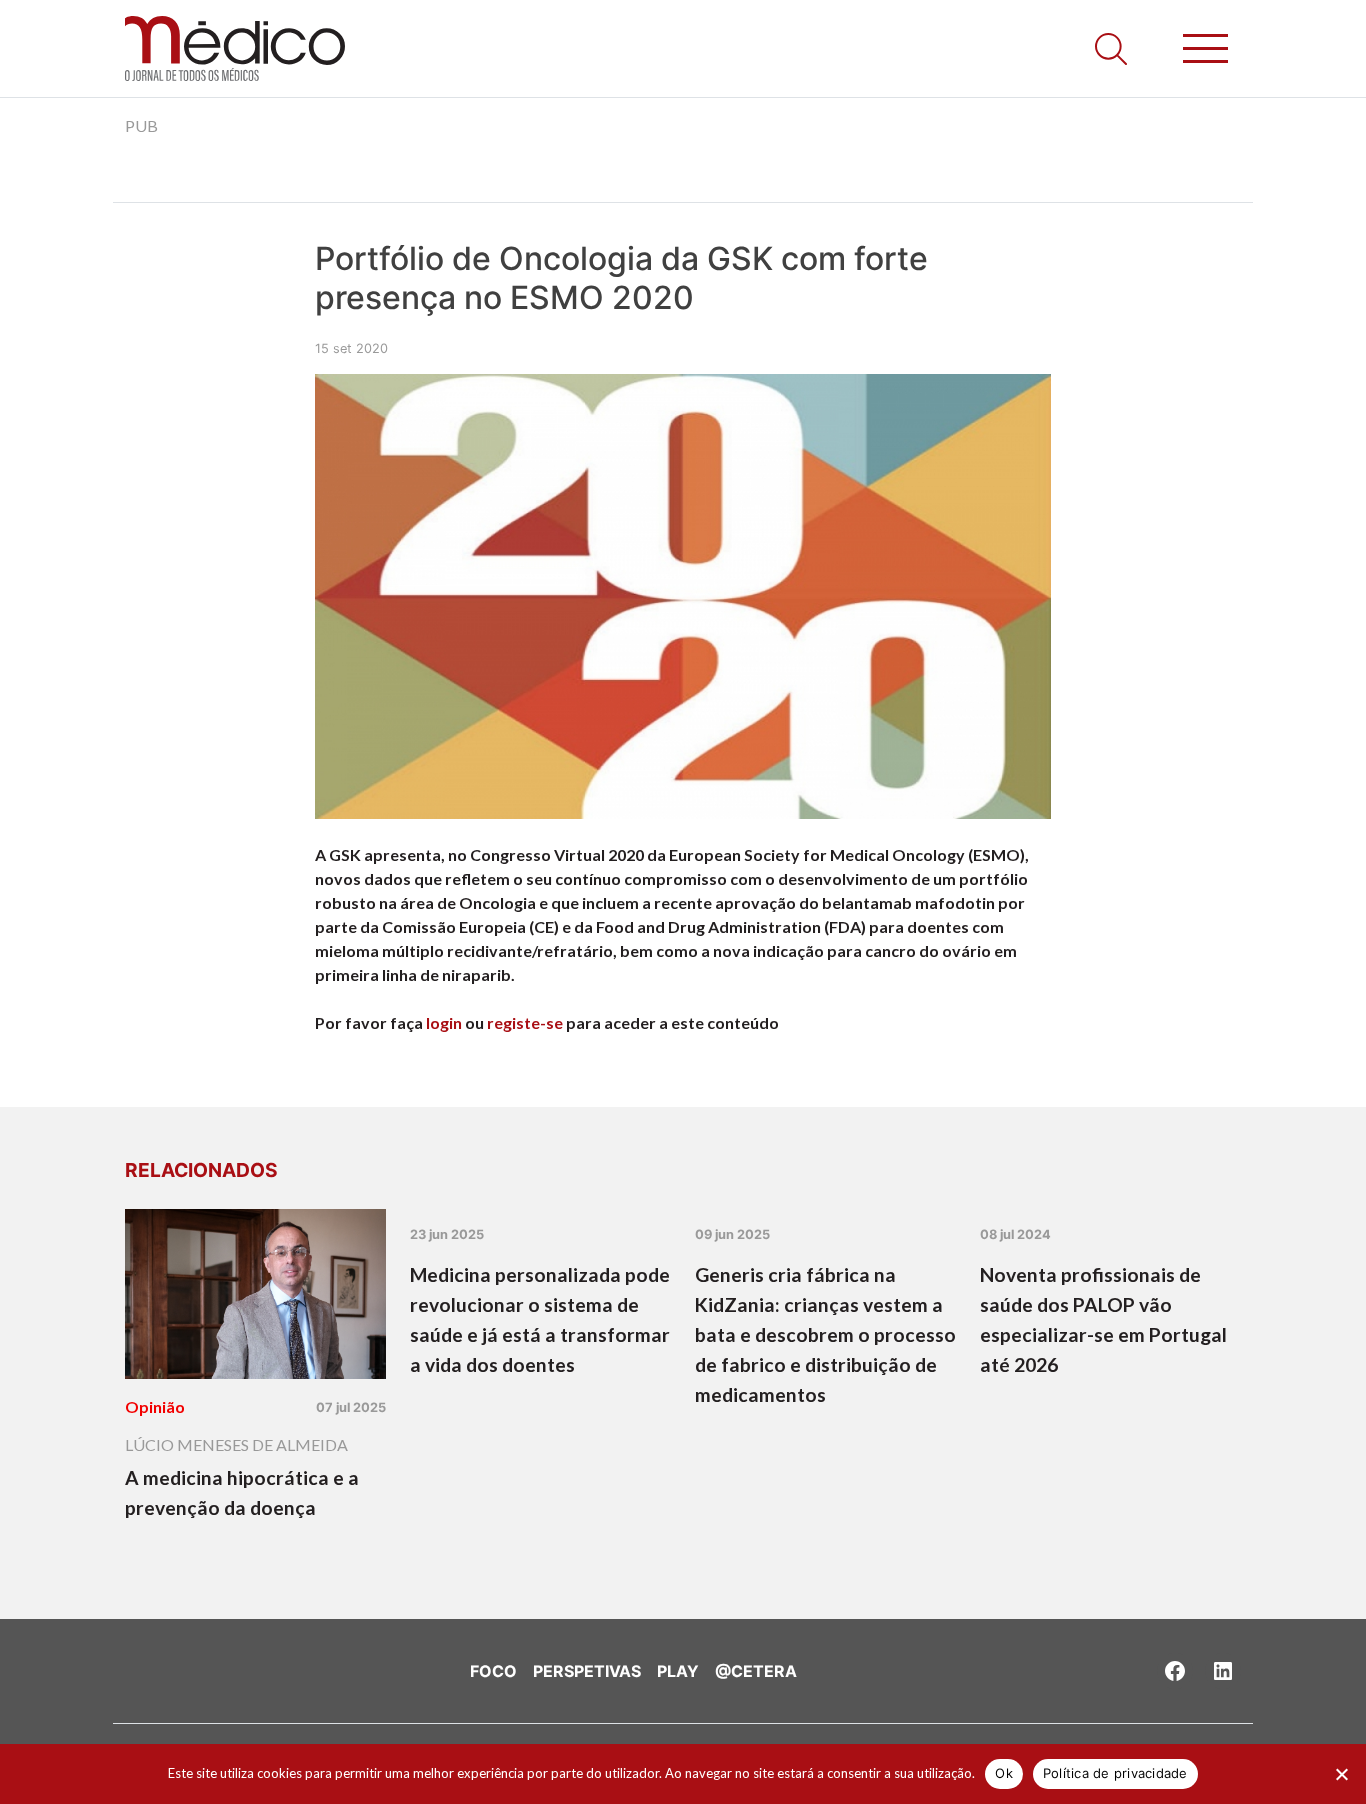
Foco (493, 1671)
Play (678, 1671)
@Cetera (756, 1671)
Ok (1004, 1773)
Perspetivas (587, 1671)
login (444, 1022)
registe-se (525, 1022)
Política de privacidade (1115, 1773)
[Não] (1341, 1774)
